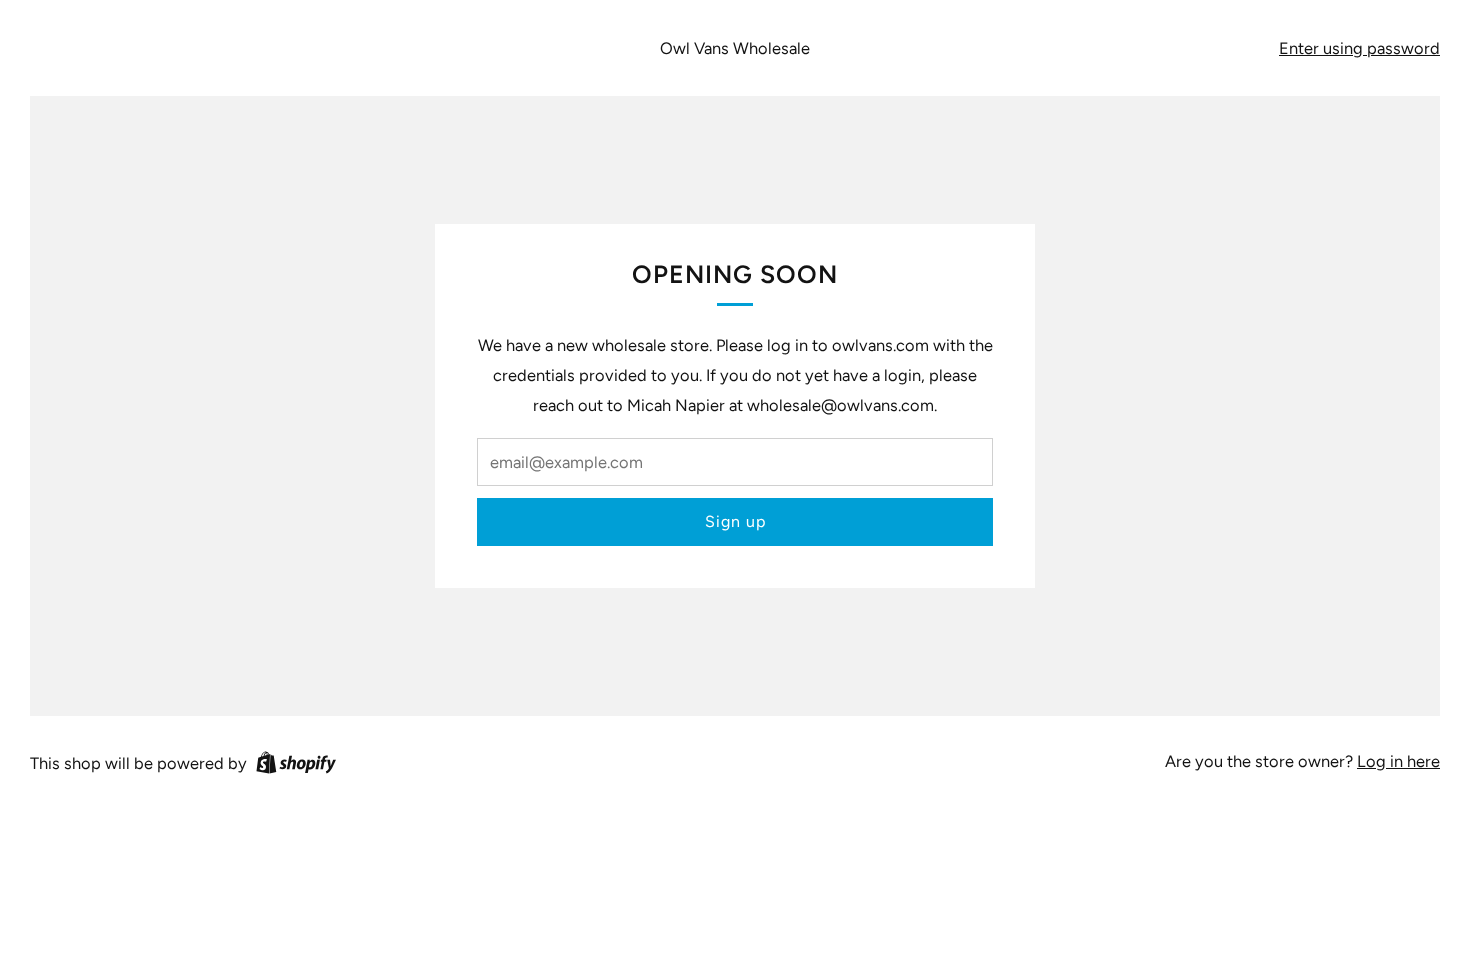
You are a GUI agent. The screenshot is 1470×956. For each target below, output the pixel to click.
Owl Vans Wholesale (735, 48)
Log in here (1398, 761)
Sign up (735, 521)
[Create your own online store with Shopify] (296, 766)
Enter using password (1359, 48)
